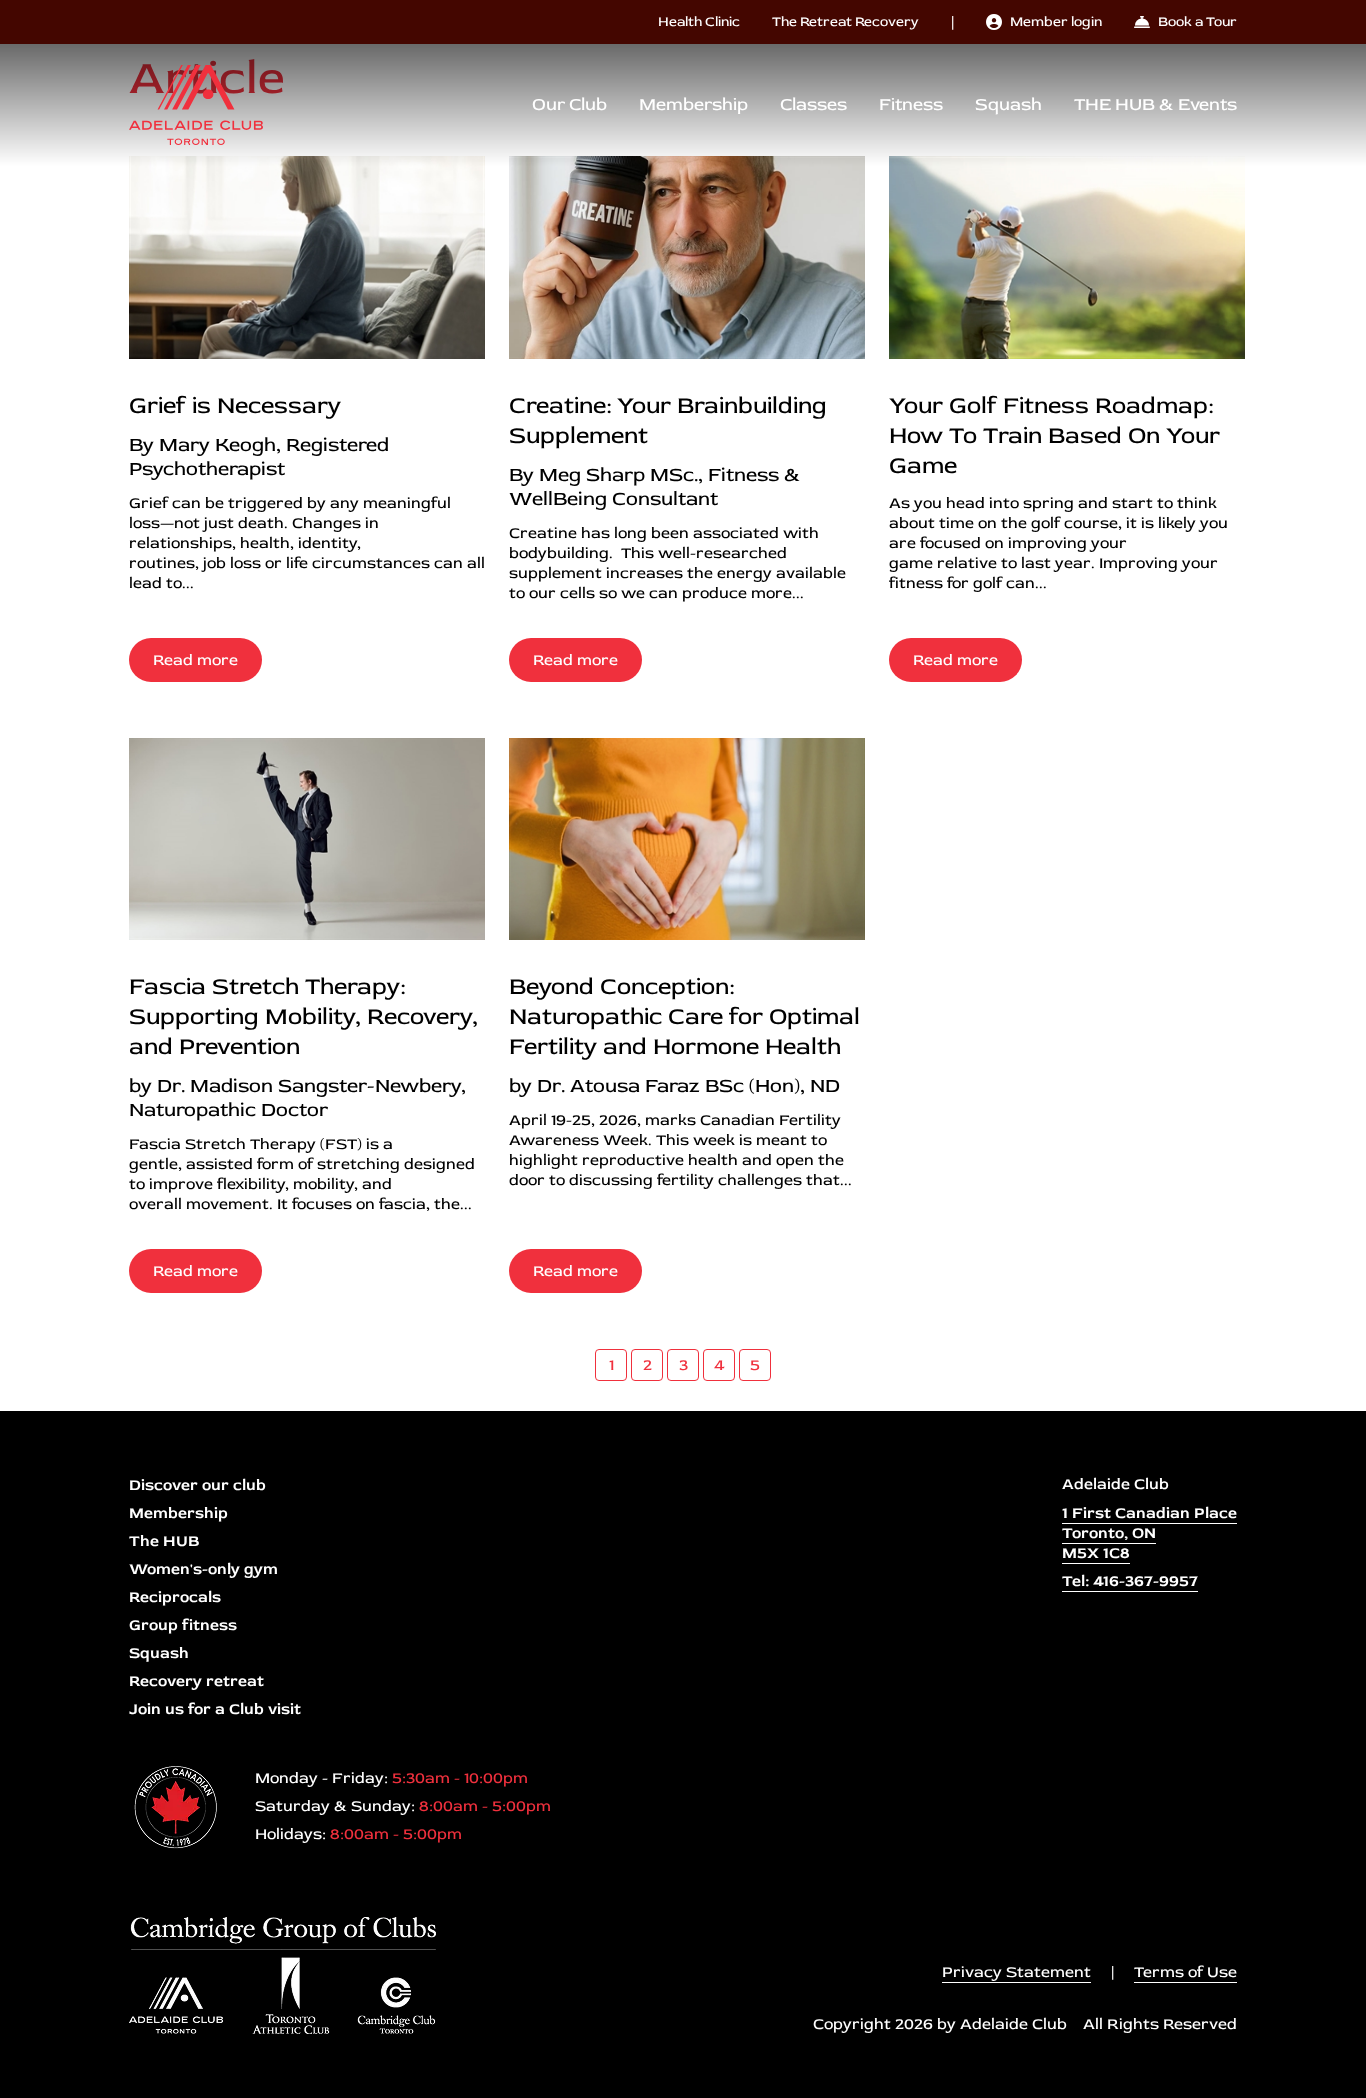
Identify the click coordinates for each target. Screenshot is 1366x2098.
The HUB (164, 1541)
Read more (195, 660)
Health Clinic (699, 21)
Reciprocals (175, 1597)
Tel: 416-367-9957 (1130, 1581)
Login (15, 2083)
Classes (813, 104)
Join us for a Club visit (215, 1709)
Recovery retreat (196, 1681)
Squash (1008, 104)
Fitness (911, 104)
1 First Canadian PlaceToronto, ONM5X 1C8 (1149, 1533)
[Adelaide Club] (196, 105)
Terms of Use (1185, 1972)
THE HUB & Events (1155, 104)
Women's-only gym (203, 1569)
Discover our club (197, 1485)
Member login (1056, 21)
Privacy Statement (1016, 1972)
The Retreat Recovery (845, 21)
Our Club (569, 104)
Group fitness (183, 1625)
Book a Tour (1197, 21)
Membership (693, 104)
